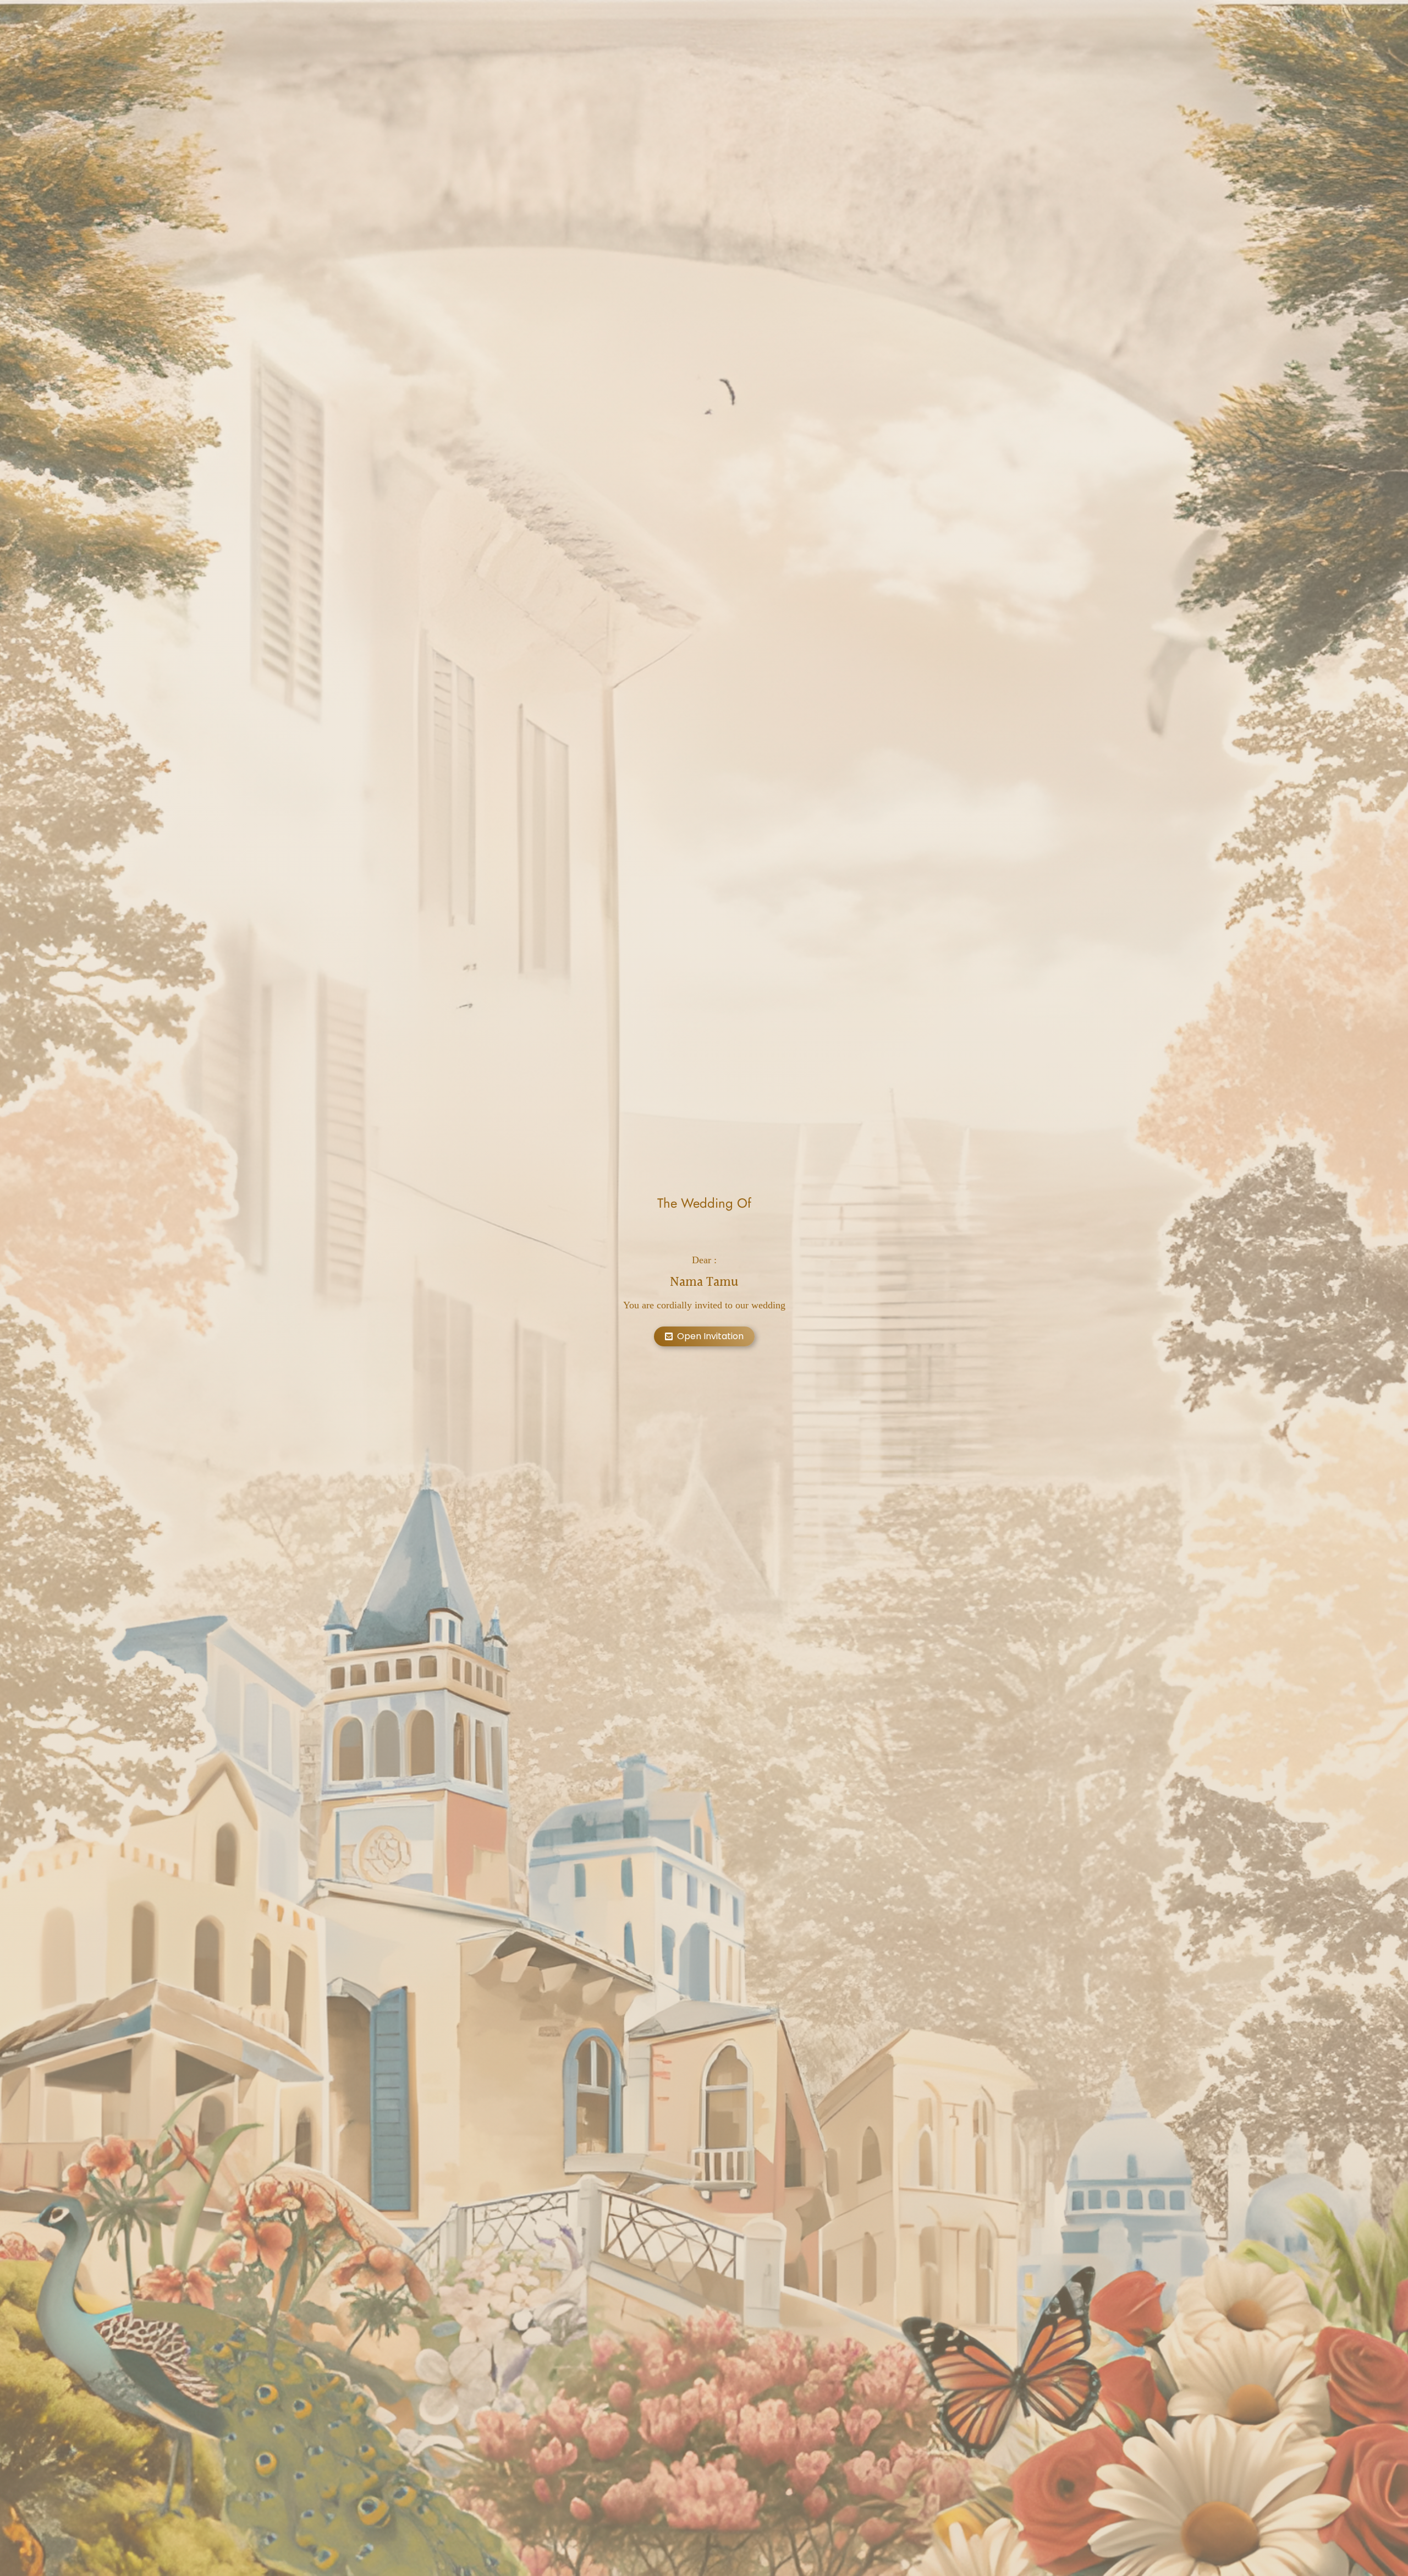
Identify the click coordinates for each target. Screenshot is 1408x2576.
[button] (704, 1336)
